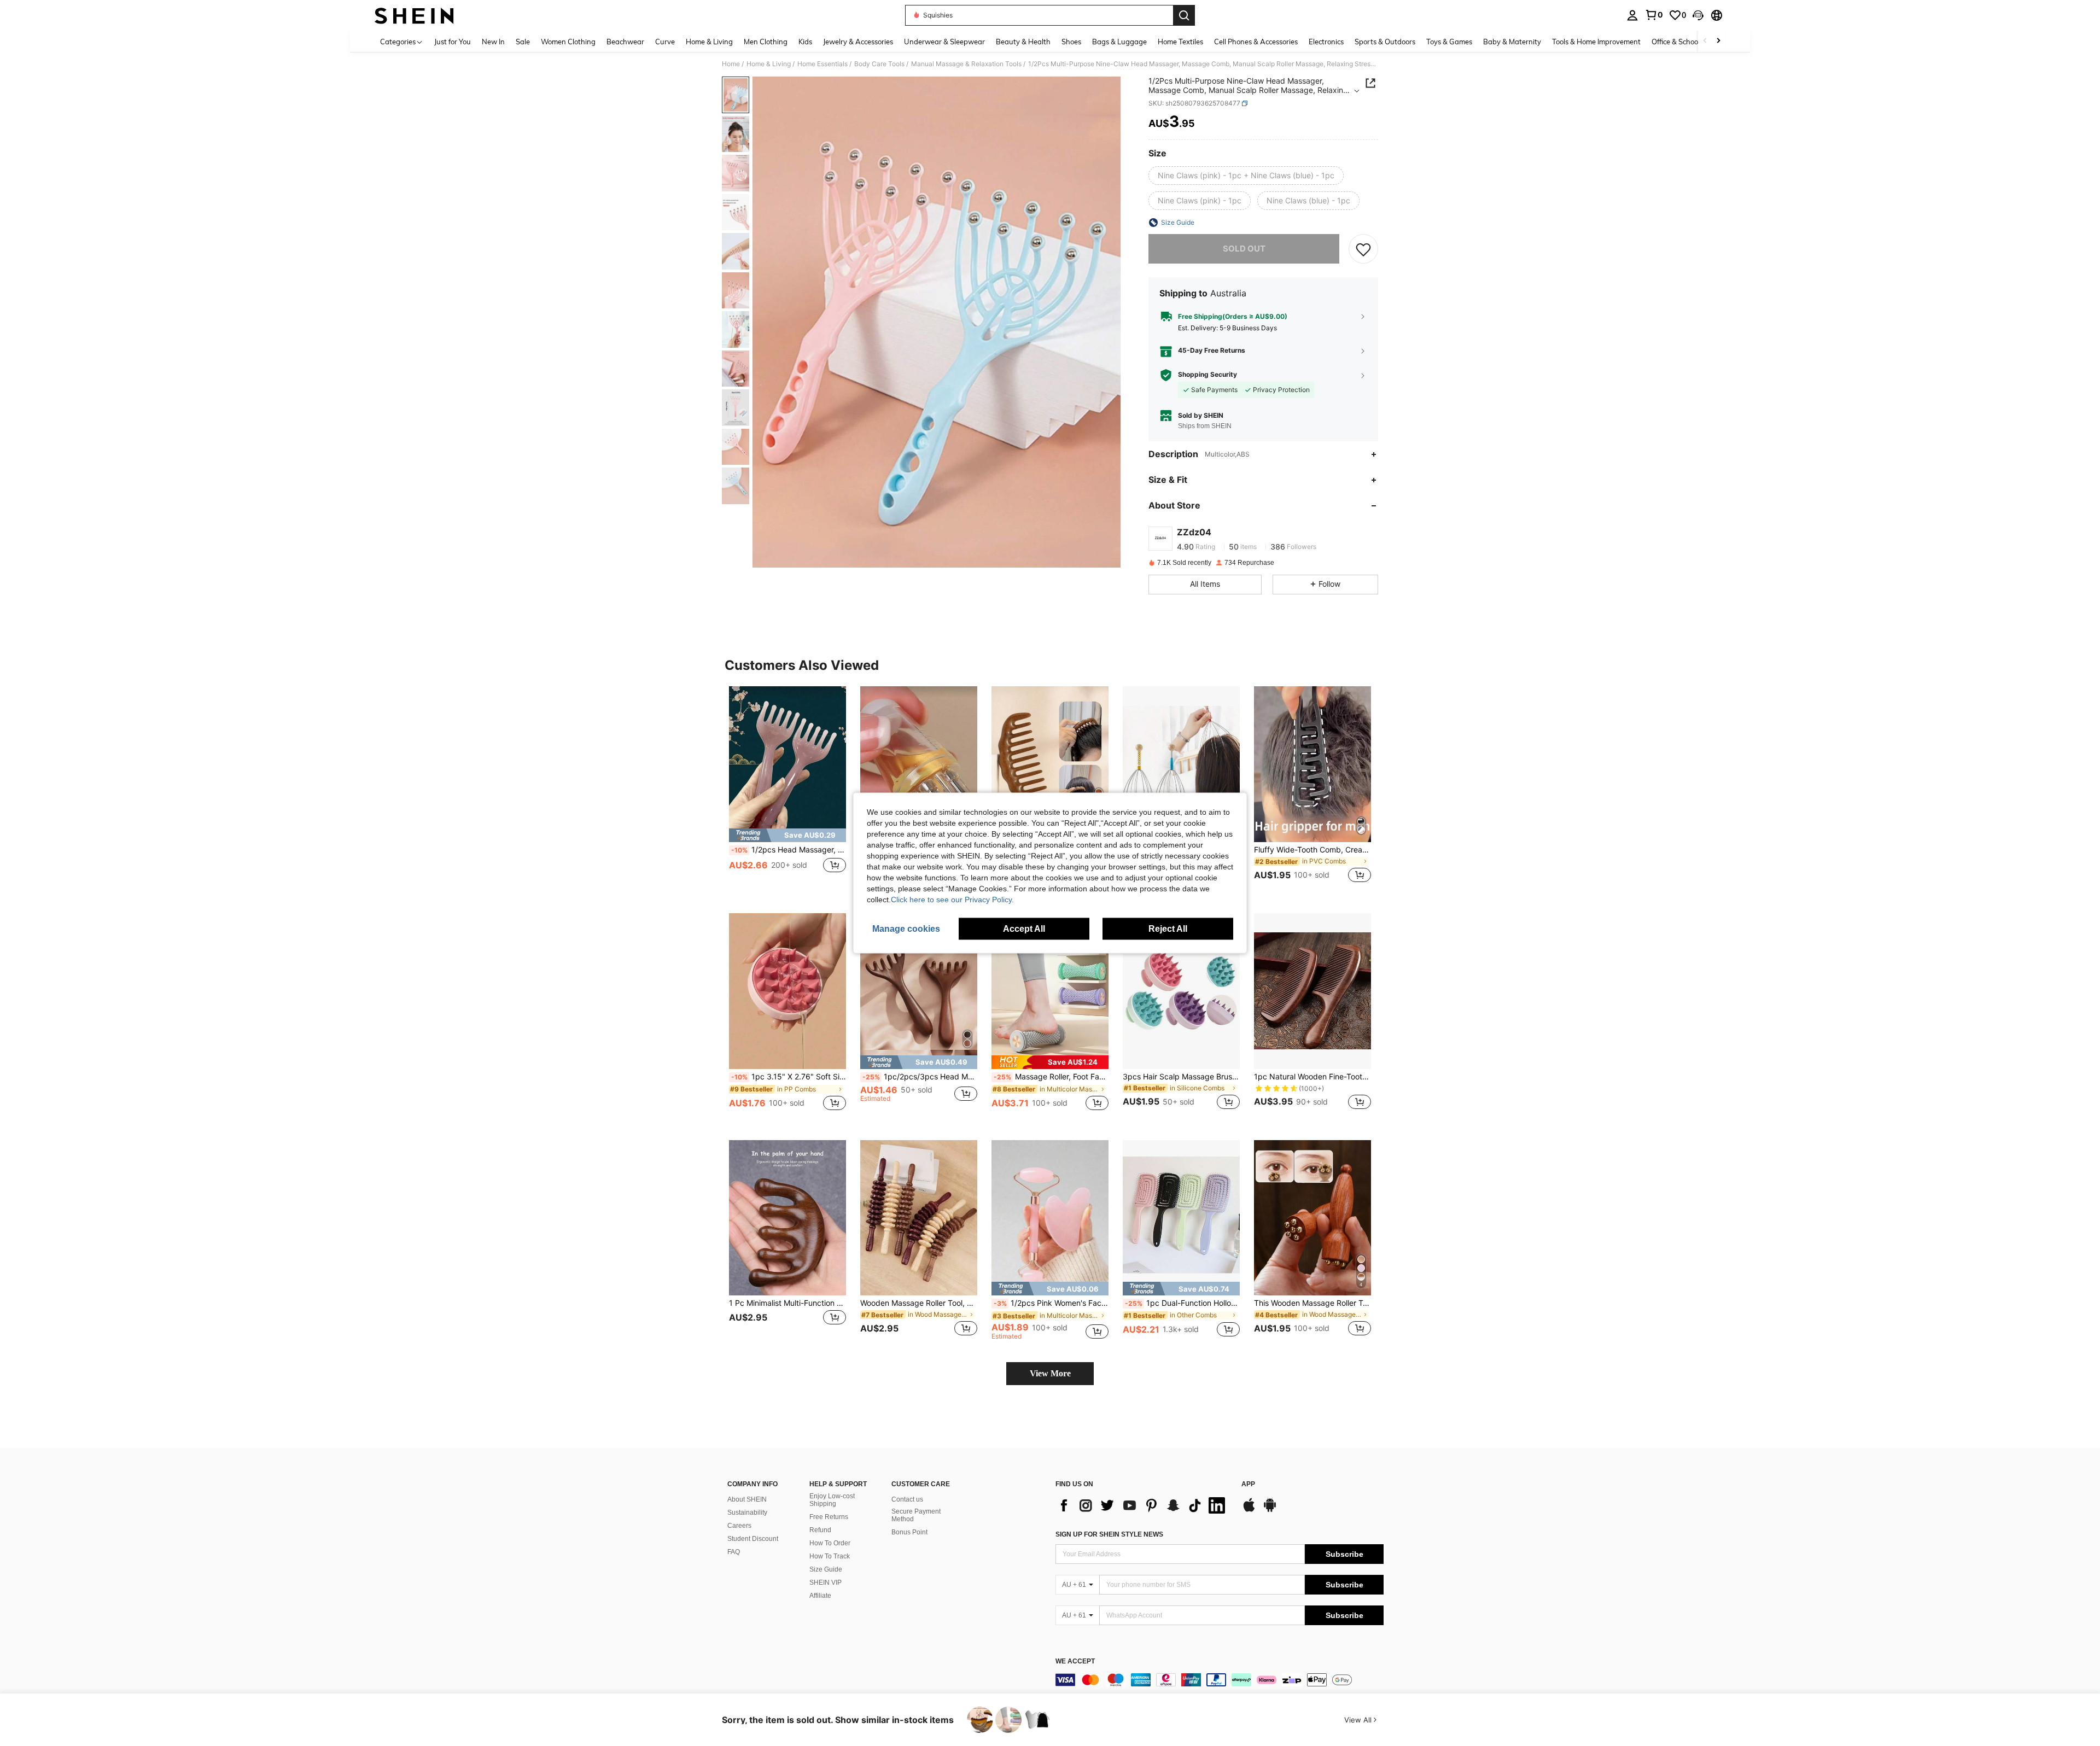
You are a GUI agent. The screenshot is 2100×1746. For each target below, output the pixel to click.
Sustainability (747, 1513)
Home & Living (769, 64)
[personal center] (1632, 15)
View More (1050, 1373)
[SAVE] (1363, 249)
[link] (1654, 15)
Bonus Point (909, 1532)
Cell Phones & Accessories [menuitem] (1256, 42)
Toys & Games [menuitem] (1449, 42)
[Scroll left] (1705, 41)
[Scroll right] (1718, 41)
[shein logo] (414, 15)
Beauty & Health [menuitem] (1023, 42)
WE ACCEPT (1075, 1662)
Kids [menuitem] (805, 42)
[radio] (1246, 176)
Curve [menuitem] (665, 42)
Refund (820, 1530)
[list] (1143, 1505)
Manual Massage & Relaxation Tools (966, 64)
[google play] (1270, 1510)
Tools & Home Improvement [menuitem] (1596, 42)
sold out (1244, 249)
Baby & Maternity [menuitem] (1512, 42)
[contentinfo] (1220, 1680)
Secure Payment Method (916, 1515)
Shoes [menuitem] (1071, 42)
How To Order (830, 1543)
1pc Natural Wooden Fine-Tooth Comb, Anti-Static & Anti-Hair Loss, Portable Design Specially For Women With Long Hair (1312, 1077)
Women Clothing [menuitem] (568, 42)
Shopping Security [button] (1207, 375)
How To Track (830, 1556)
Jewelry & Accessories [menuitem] (858, 42)
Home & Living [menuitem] (709, 42)
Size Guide (826, 1569)
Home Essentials (822, 64)
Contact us (907, 1499)
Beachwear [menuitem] (625, 42)
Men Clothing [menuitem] (766, 42)
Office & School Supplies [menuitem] (1690, 42)
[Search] (1184, 15)
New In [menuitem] (493, 42)
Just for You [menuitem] (453, 42)
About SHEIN (747, 1499)
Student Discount (753, 1539)
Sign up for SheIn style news (1109, 1534)
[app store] (1249, 1510)
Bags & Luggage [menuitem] (1119, 42)
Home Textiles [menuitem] (1180, 42)
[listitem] (787, 791)
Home (731, 64)
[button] (1698, 15)
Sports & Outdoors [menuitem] (1385, 42)
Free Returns (829, 1517)
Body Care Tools (879, 64)
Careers (739, 1526)
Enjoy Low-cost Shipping (832, 1500)
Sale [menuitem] (523, 42)
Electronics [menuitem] (1326, 42)
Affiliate (820, 1596)
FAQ (734, 1552)
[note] (787, 835)
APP (1248, 1484)
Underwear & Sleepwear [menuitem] (944, 42)
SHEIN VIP (826, 1583)
